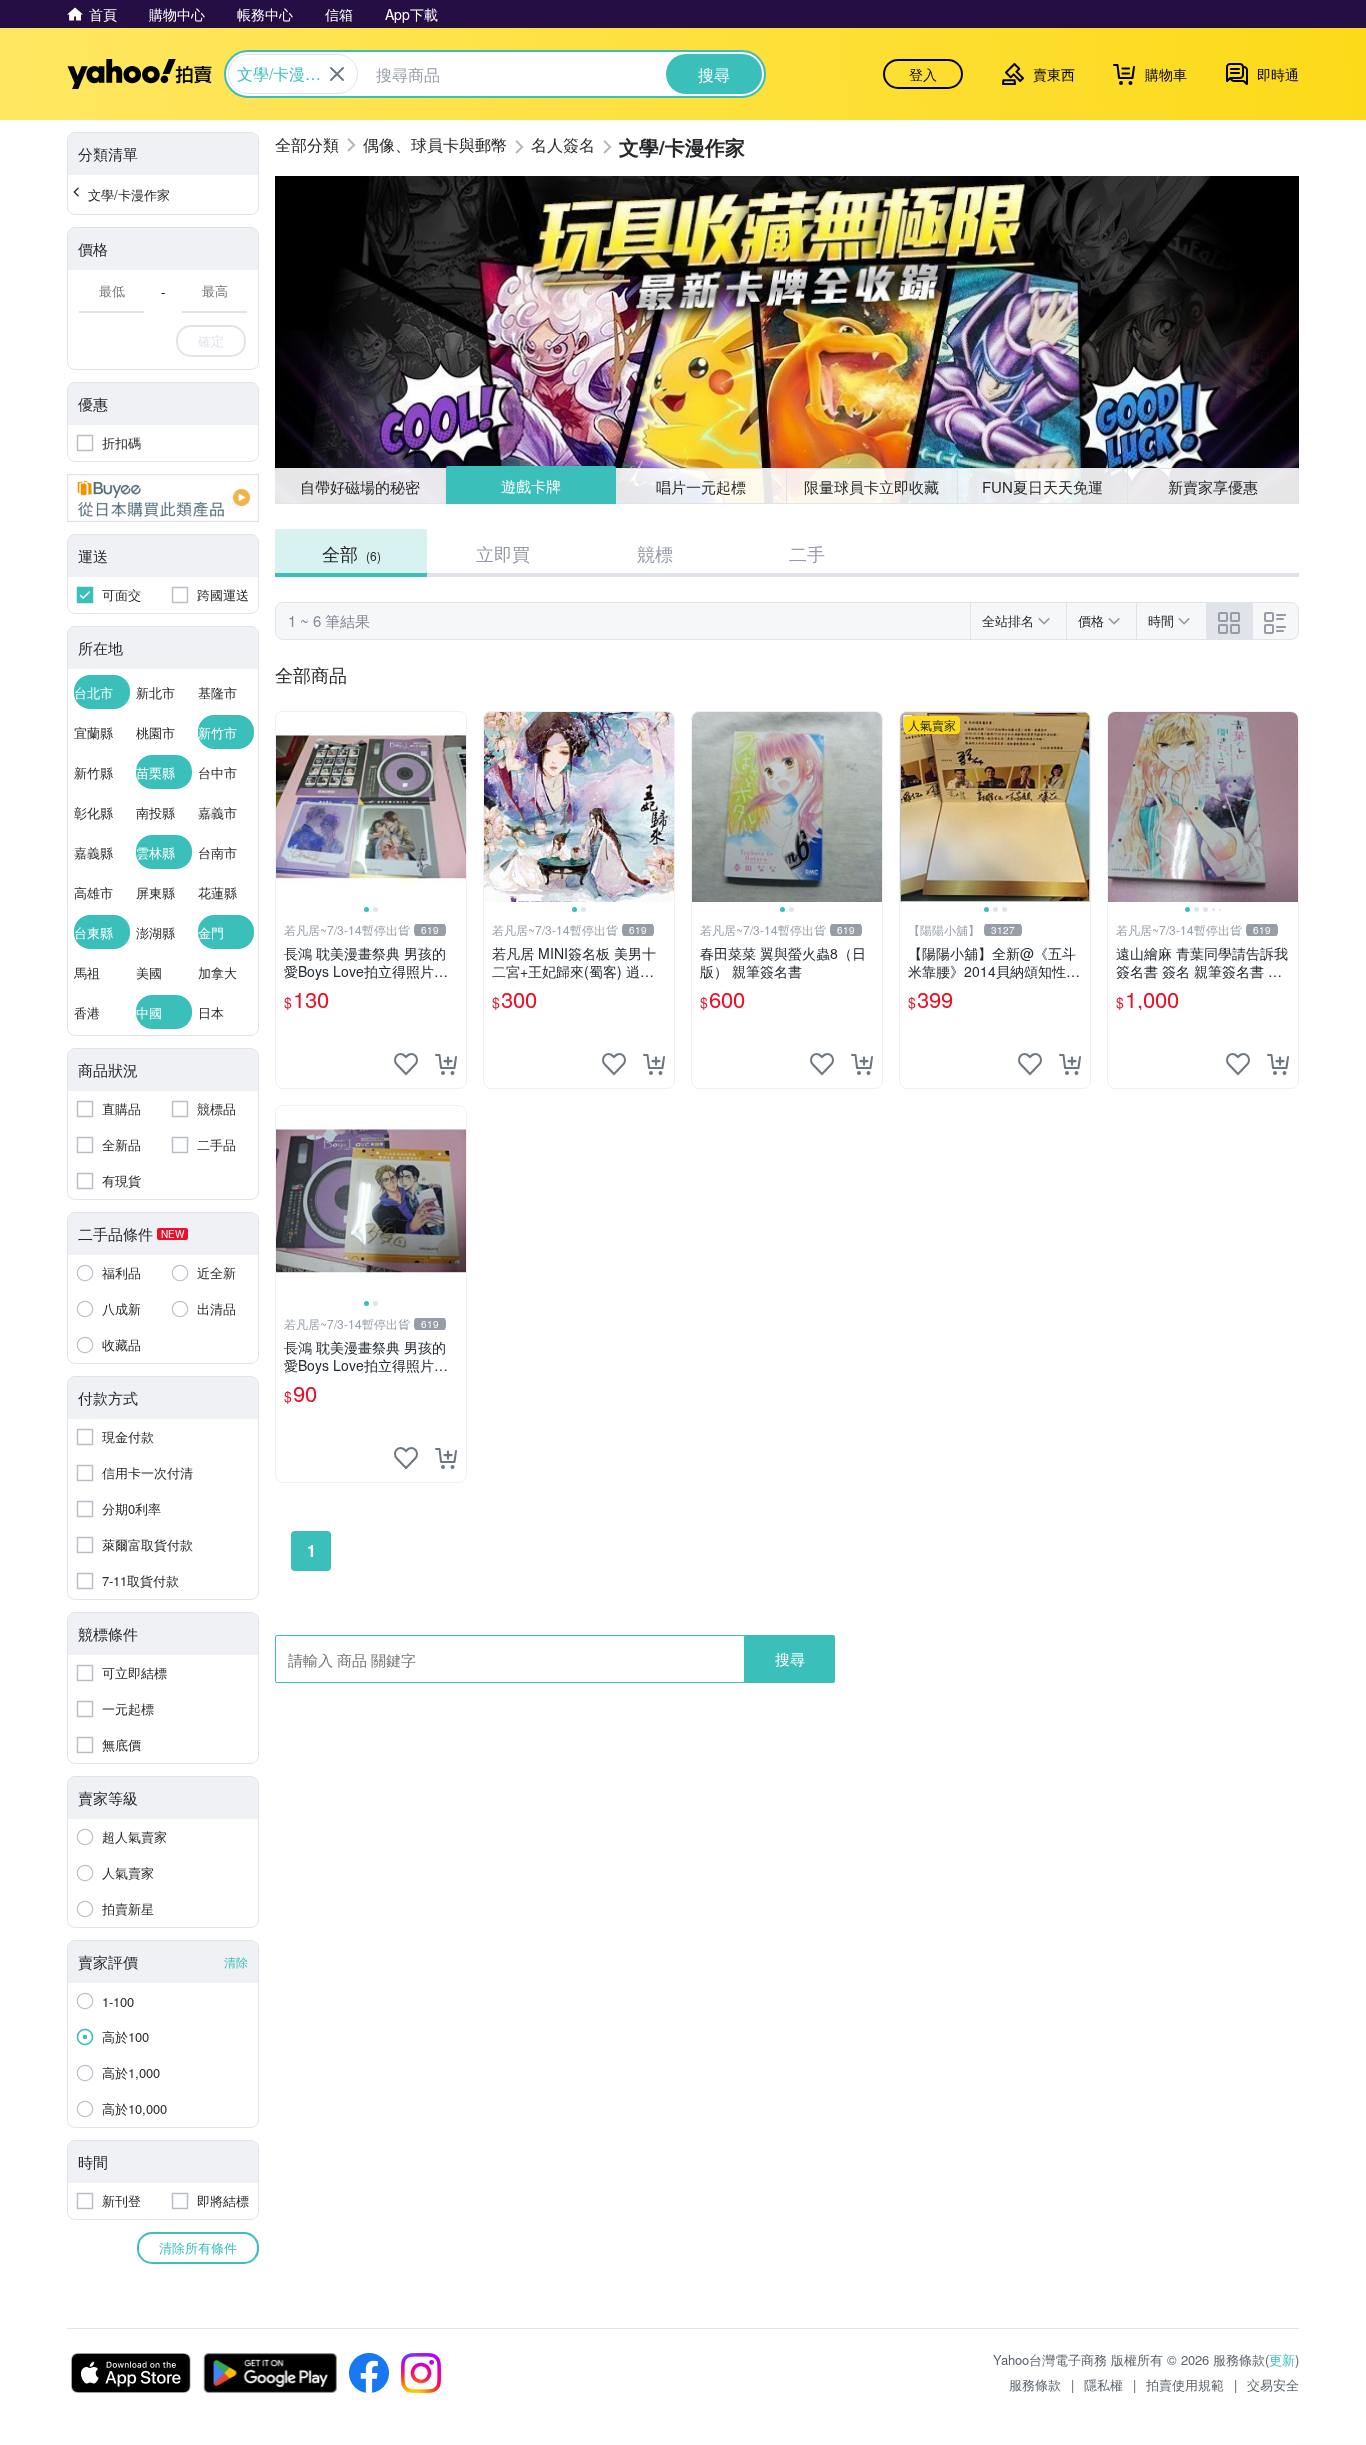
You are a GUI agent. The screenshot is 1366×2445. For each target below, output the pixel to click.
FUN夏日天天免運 (1042, 486)
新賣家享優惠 (1213, 486)
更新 (1282, 2359)
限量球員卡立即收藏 (871, 486)
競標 (655, 553)
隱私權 (1103, 2384)
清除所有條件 (198, 2247)
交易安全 (1273, 2384)
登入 (923, 74)
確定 (211, 340)
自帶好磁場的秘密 (360, 486)
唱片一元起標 (702, 485)
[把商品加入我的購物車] (446, 1064)
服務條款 (1035, 2384)
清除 (236, 1961)
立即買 (503, 553)
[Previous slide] (289, 807)
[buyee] (163, 498)
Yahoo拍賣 (139, 74)
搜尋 (790, 1658)
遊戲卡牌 (530, 486)
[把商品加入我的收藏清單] (406, 1064)
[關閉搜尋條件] (337, 74)
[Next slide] (453, 807)
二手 (807, 553)
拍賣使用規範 (1185, 2384)
